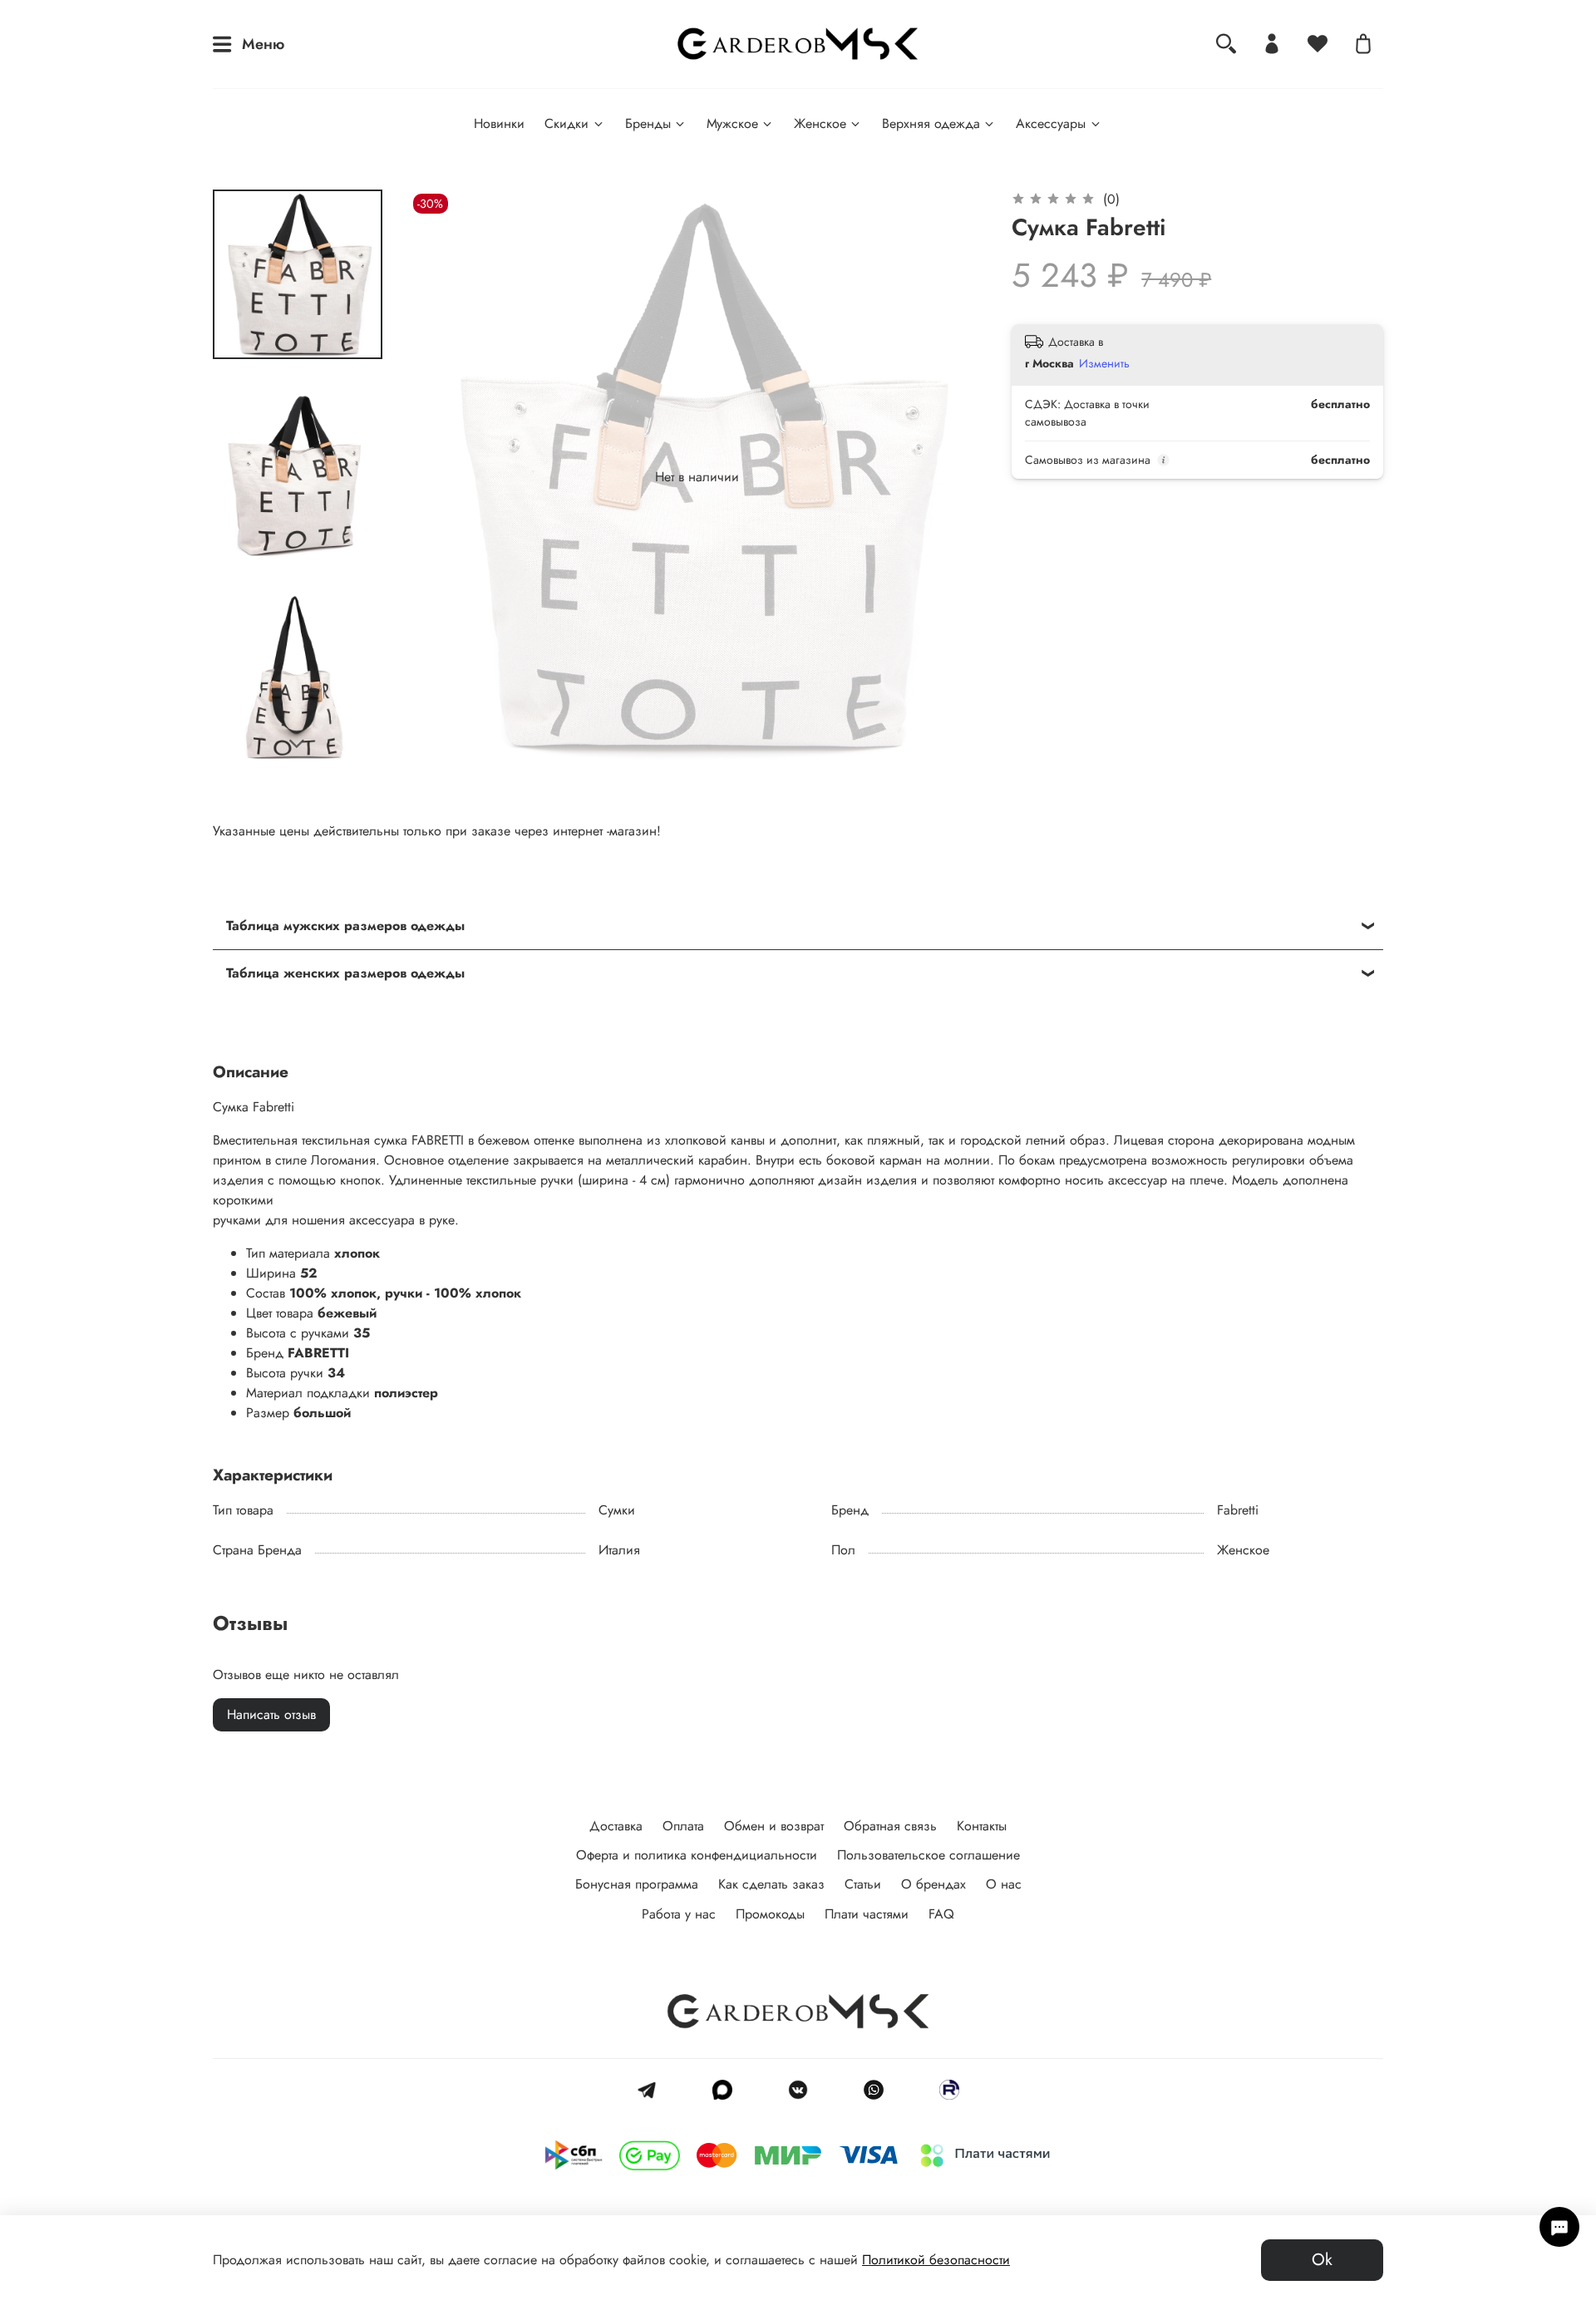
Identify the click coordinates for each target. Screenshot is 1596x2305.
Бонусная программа (637, 1884)
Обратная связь (890, 1826)
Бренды (648, 123)
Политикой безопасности (936, 2260)
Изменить (1104, 363)
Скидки (566, 123)
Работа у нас (679, 1914)
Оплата (683, 1826)
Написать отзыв (271, 1714)
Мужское (732, 123)
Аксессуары (1051, 123)
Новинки (499, 123)
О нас (1004, 1884)
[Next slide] (298, 744)
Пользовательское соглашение (929, 1855)
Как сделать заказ (771, 1884)
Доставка (616, 1826)
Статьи (863, 1884)
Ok (1322, 2260)
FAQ (941, 1914)
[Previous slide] (442, 477)
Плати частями (867, 1914)
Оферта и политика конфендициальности (697, 1855)
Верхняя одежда (931, 123)
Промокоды (770, 1914)
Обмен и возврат (774, 1826)
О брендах (933, 1884)
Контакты (982, 1826)
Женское (820, 123)
